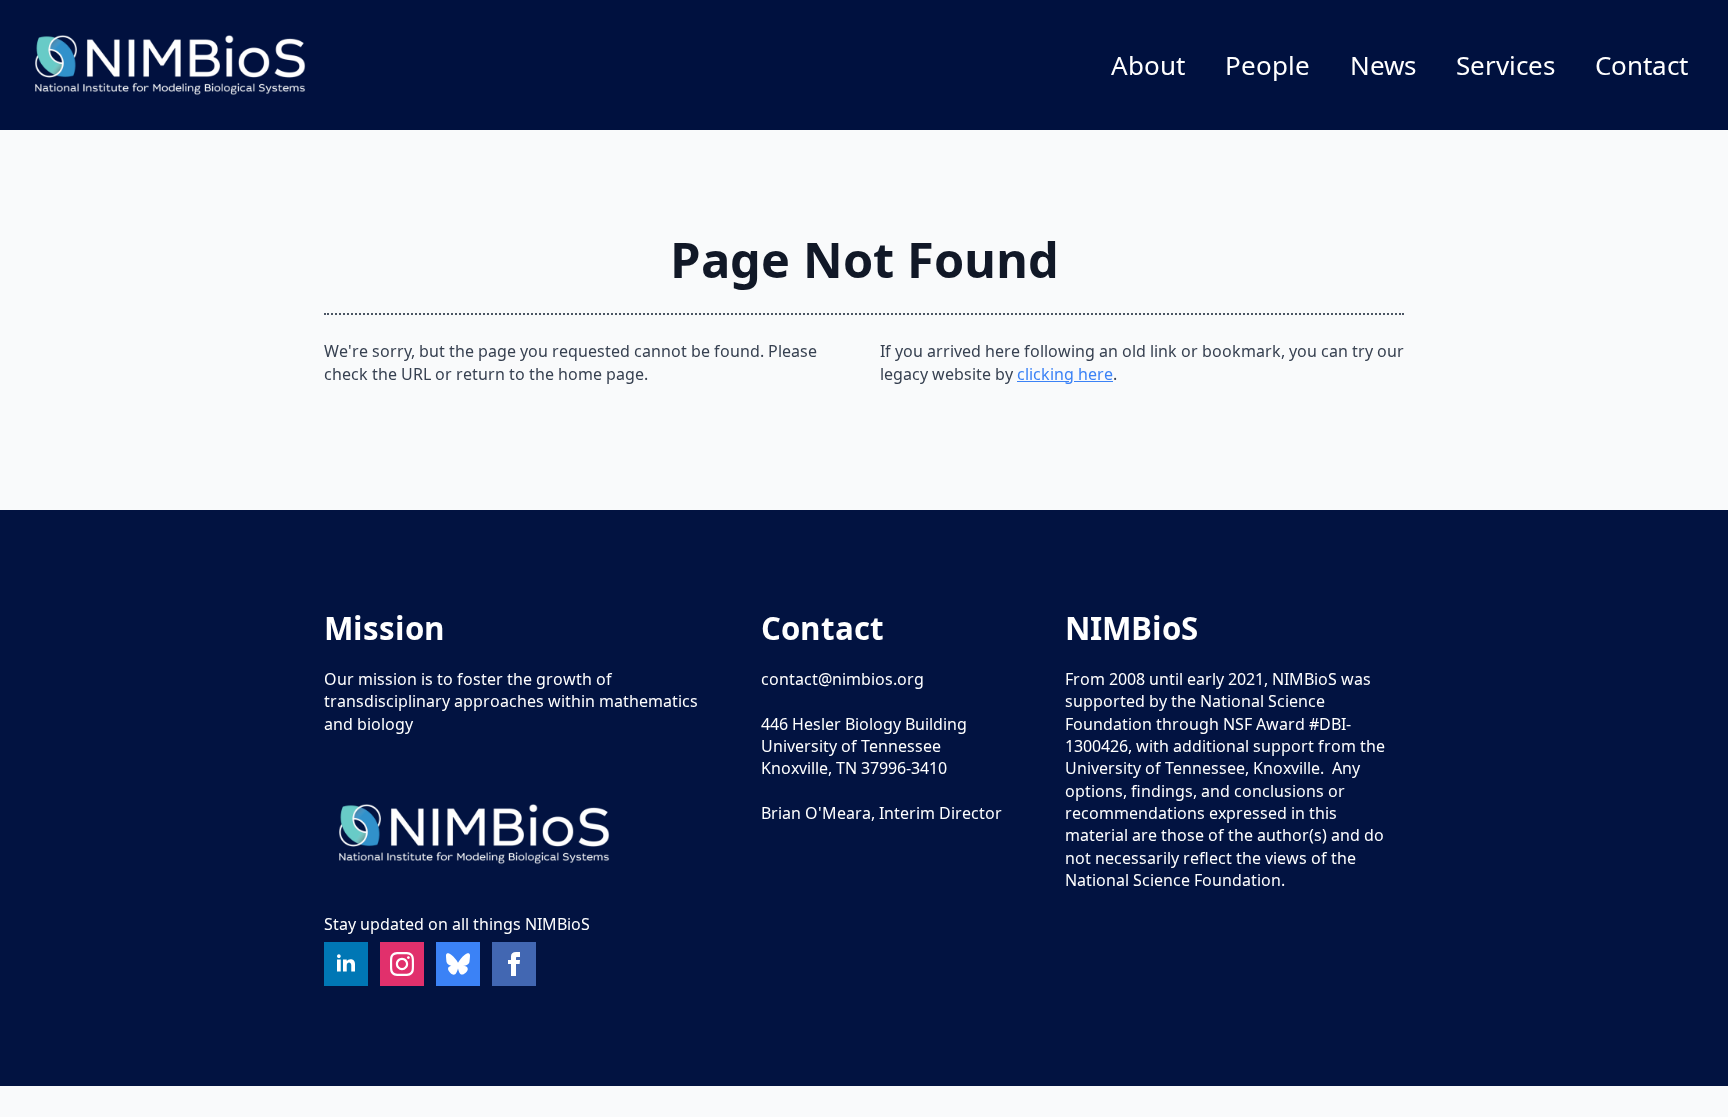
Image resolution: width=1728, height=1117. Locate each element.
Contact (1641, 65)
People (1267, 65)
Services (1505, 65)
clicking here (1065, 374)
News (1383, 65)
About (1148, 65)
